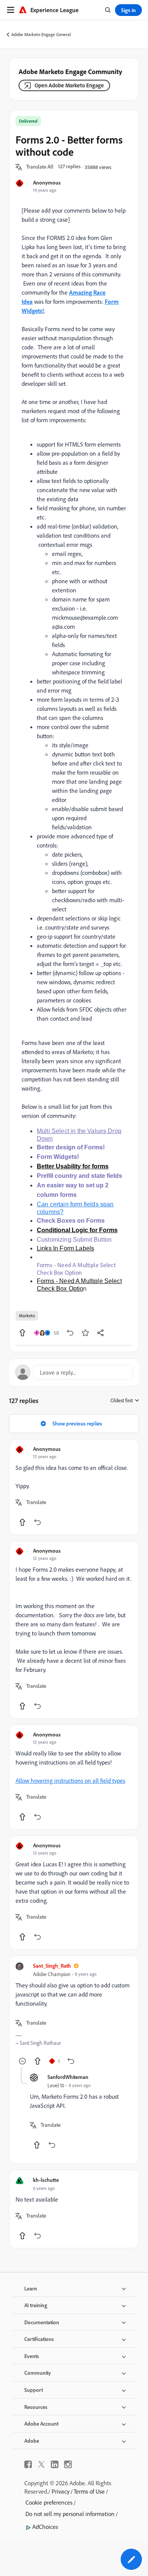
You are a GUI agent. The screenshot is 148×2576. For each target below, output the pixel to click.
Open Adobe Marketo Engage (69, 85)
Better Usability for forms (73, 1166)
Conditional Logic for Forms (77, 1230)
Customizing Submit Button (74, 1240)
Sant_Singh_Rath (52, 1966)
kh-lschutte (46, 2180)
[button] (40, 167)
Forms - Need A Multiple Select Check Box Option (76, 1269)
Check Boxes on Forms (71, 1221)
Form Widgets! (58, 1157)
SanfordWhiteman (68, 2077)
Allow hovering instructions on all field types (70, 1780)
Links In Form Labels (65, 1248)
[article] (74, 1487)
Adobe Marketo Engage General (41, 34)
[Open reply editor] (74, 1372)
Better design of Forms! (71, 1147)
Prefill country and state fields (80, 1176)
